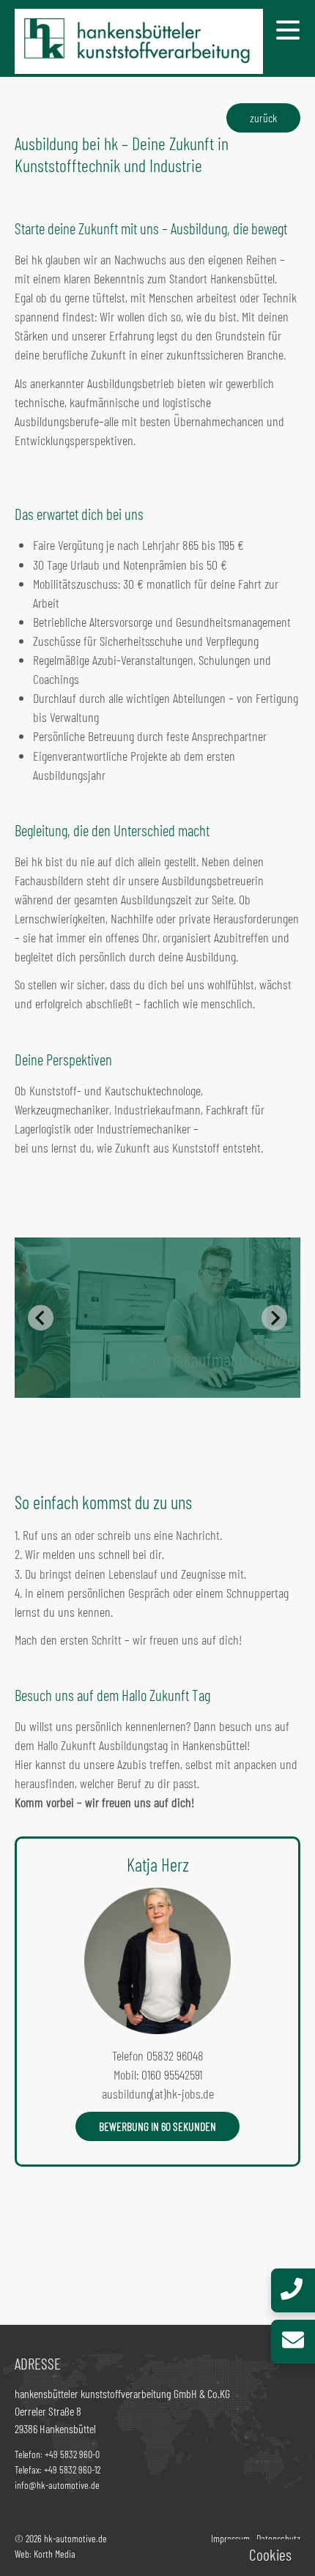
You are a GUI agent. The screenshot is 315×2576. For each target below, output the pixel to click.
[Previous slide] (41, 1318)
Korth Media (55, 2554)
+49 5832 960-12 (72, 2469)
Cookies (270, 2554)
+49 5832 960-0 (72, 2454)
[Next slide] (275, 1318)
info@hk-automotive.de (57, 2485)
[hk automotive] (139, 60)
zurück (263, 118)
